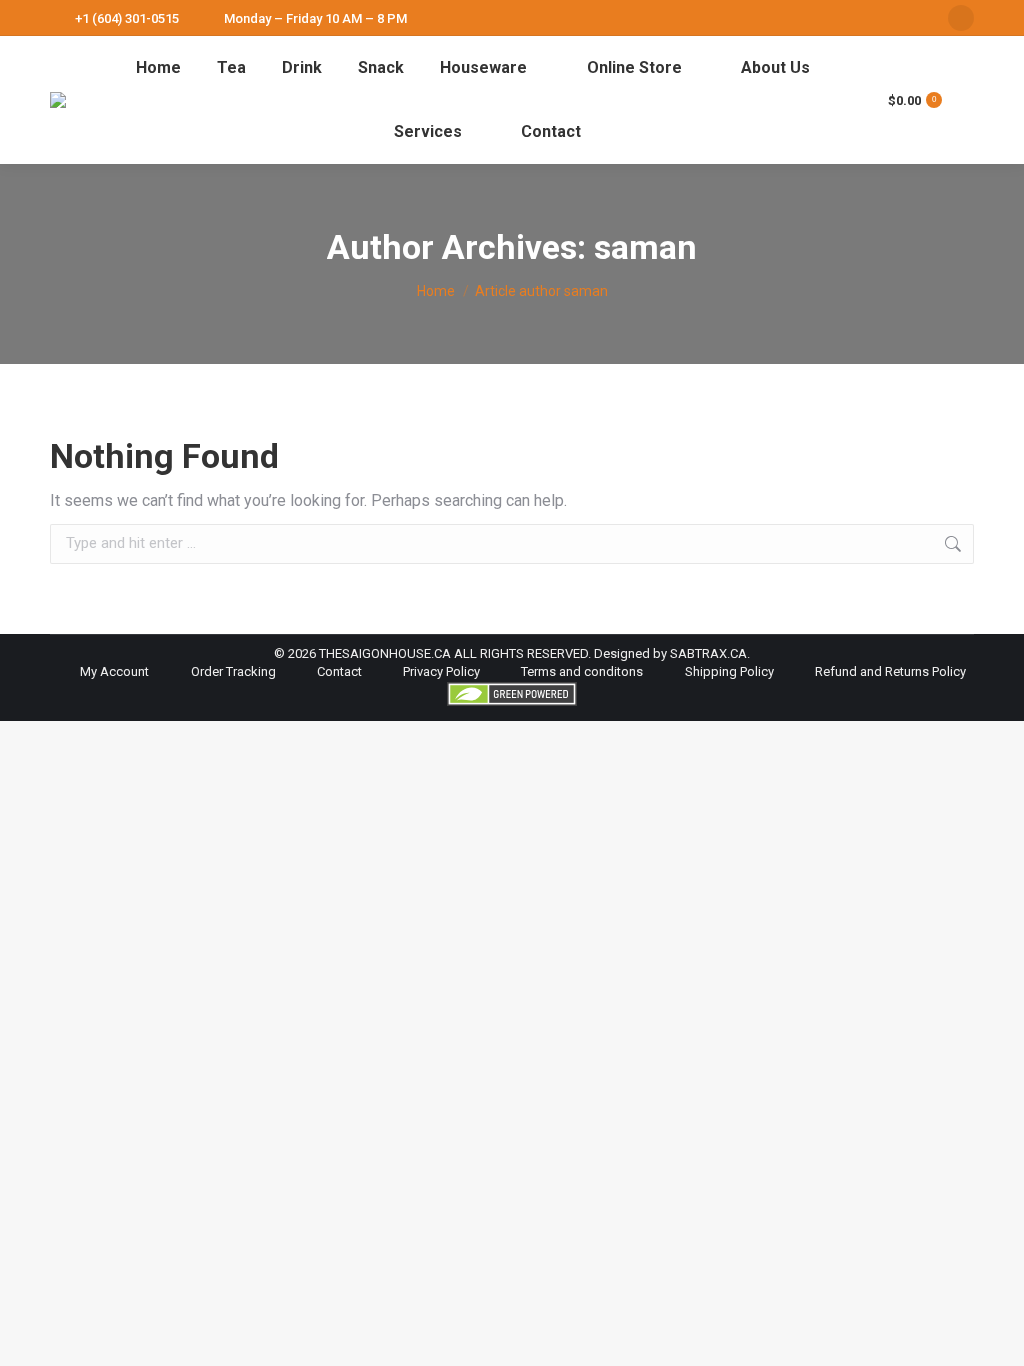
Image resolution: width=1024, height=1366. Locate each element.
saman (645, 247)
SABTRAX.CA (708, 653)
